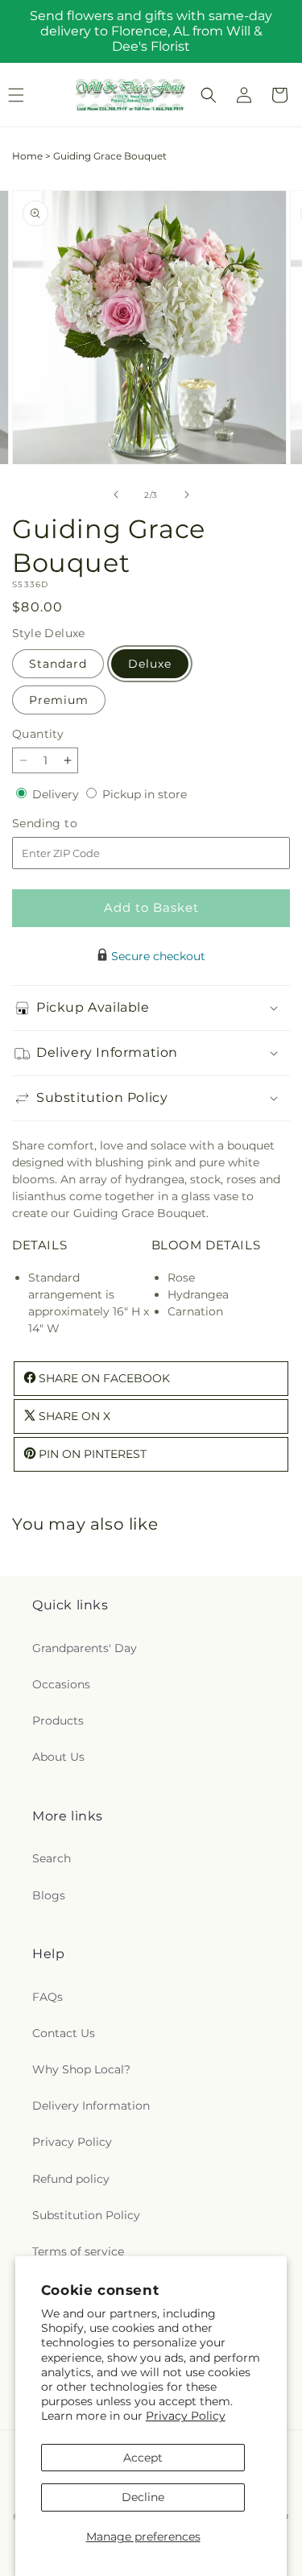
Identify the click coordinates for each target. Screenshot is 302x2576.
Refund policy (71, 2179)
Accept (143, 2458)
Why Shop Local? (81, 2069)
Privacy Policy (186, 2416)
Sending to (69, 824)
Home (27, 156)
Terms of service (78, 2251)
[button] (209, 95)
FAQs (48, 1997)
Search (52, 1858)
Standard (58, 664)
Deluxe (150, 664)
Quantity (38, 734)
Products (58, 1721)
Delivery (57, 794)
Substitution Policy (86, 2215)
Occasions (61, 1684)
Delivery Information (91, 2106)
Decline (143, 2497)
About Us (58, 1757)
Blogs (49, 1895)
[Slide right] (187, 495)
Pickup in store (145, 794)
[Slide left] (116, 495)
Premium (59, 700)
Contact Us (64, 2033)
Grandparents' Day (85, 1648)
